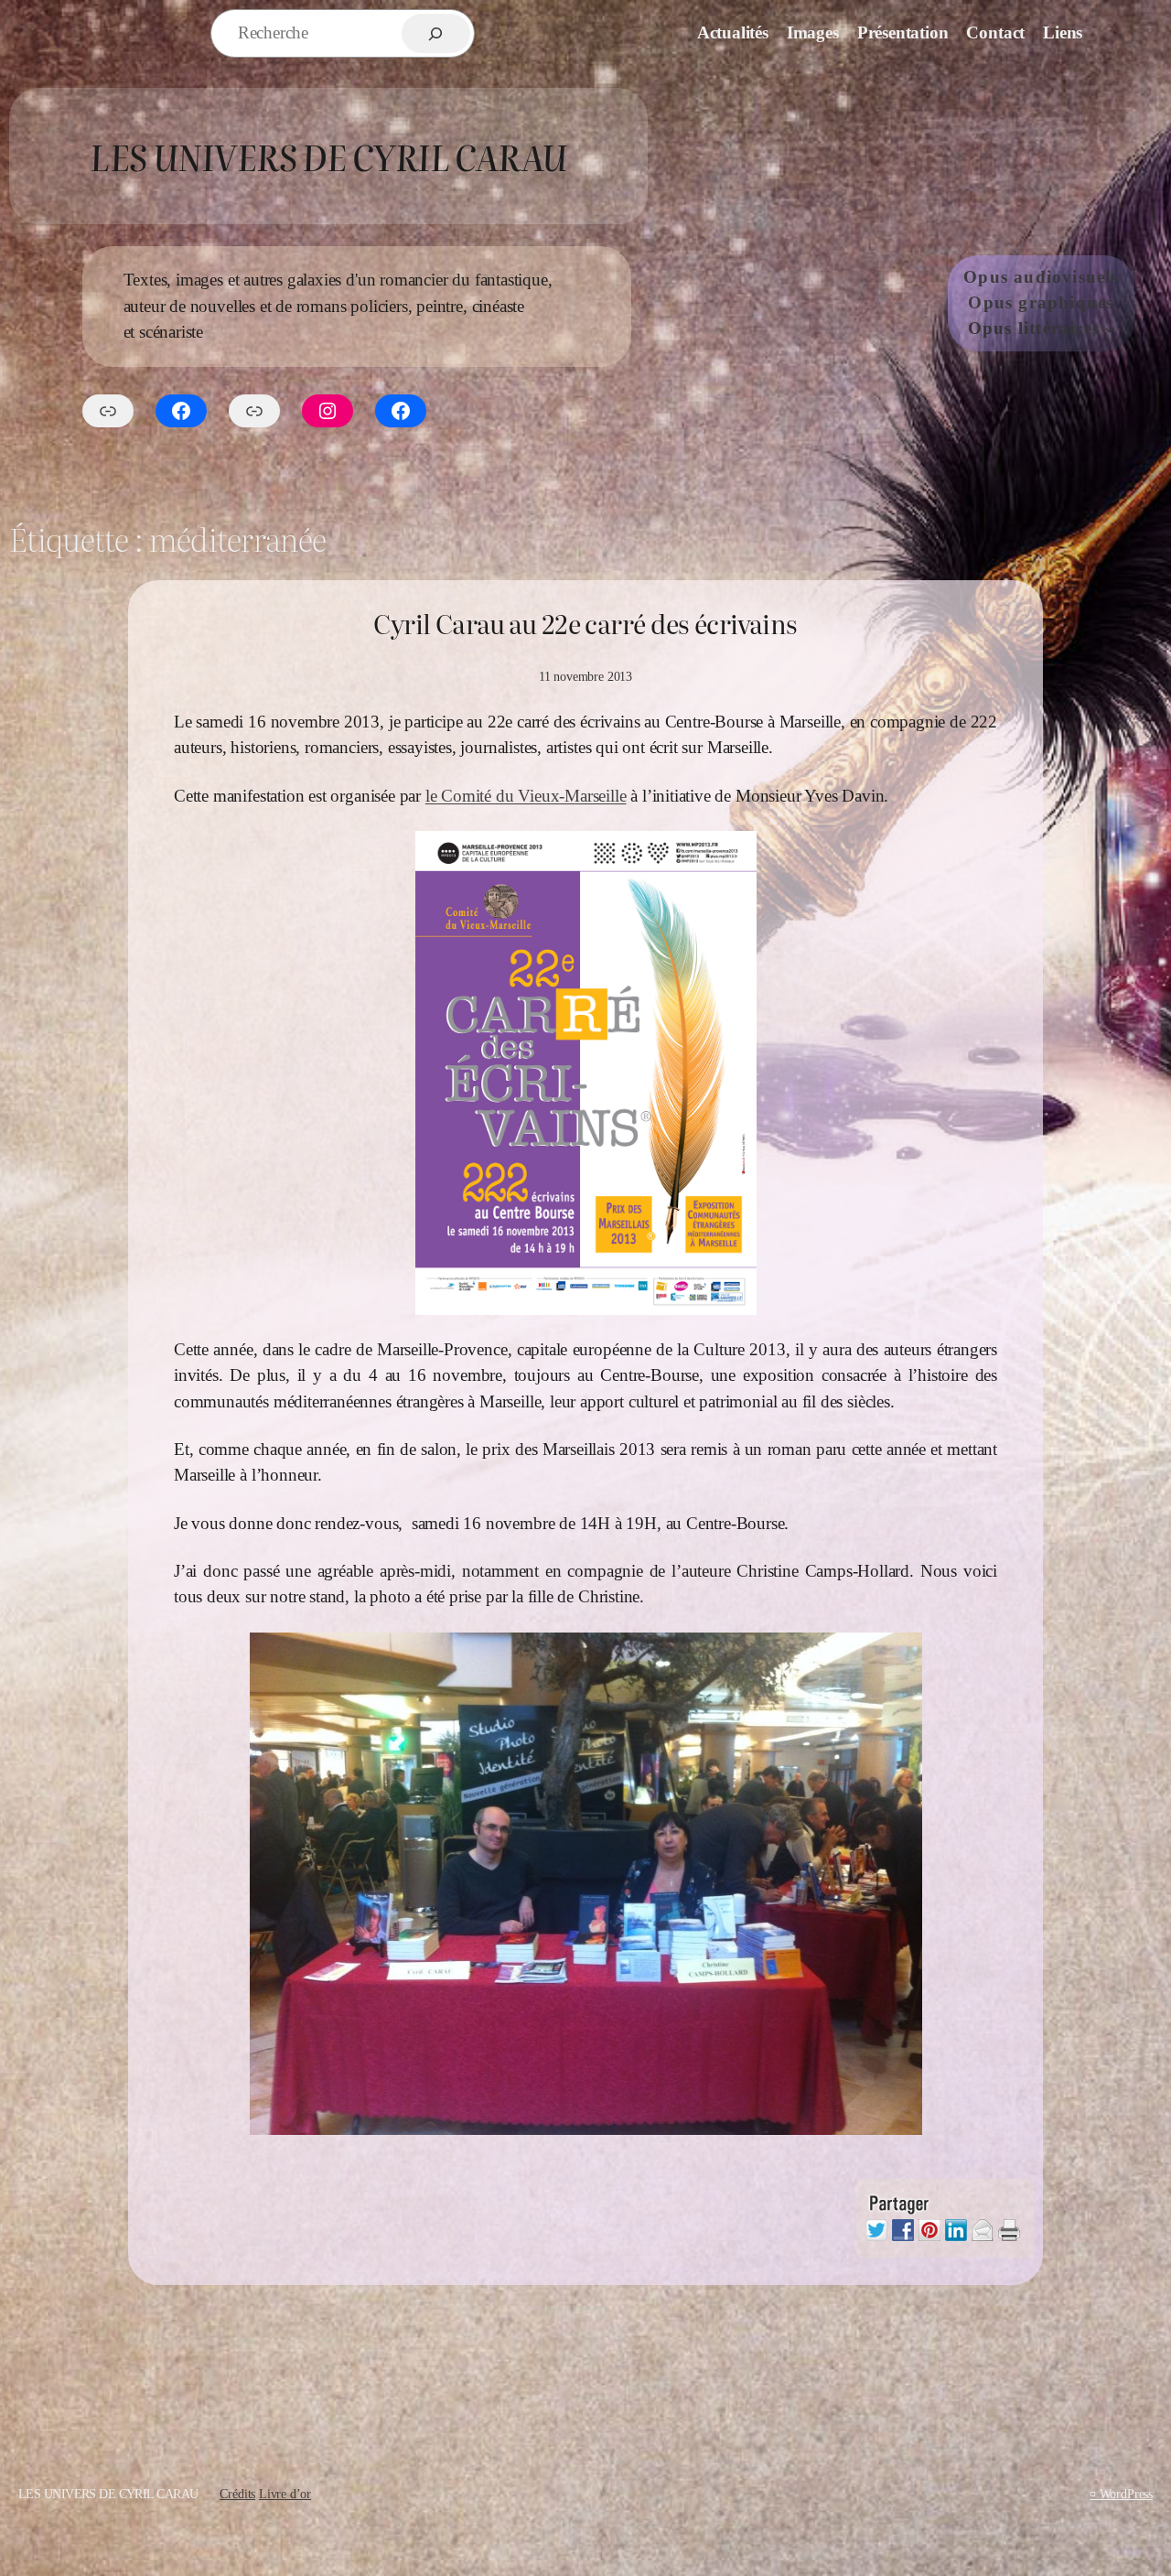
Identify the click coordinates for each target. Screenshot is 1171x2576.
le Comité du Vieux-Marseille (526, 796)
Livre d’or (285, 2494)
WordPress (1126, 2494)
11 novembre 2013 (585, 676)
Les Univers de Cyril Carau (328, 156)
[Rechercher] (436, 33)
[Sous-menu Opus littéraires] (1109, 329)
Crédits (237, 2494)
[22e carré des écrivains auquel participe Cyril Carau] (585, 1073)
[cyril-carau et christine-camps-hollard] (585, 1884)
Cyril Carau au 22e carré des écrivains (585, 624)
